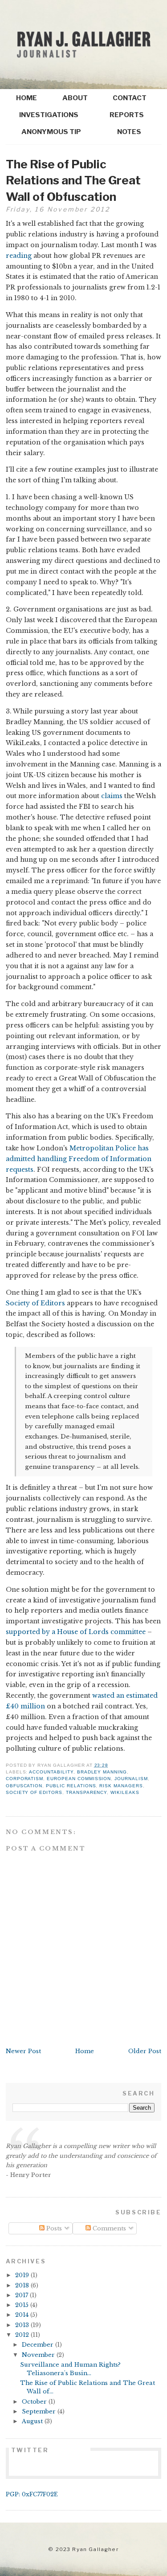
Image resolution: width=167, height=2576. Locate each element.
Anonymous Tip (51, 132)
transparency (86, 1792)
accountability (51, 1772)
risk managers (121, 1786)
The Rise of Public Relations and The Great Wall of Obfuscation (73, 180)
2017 (22, 2295)
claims (112, 796)
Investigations (49, 115)
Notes (129, 132)
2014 (23, 2315)
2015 (23, 2305)
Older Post (145, 2051)
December (39, 2345)
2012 (23, 2335)
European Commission (79, 1779)
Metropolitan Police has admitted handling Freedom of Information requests (79, 1159)
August (33, 2421)
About (75, 98)
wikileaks (125, 1792)
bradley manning (102, 1772)
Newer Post (23, 2051)
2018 (23, 2285)
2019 (23, 2275)
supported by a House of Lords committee (76, 1632)
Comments (108, 2228)
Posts (53, 2228)
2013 (23, 2325)
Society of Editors (35, 1303)
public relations (71, 1786)
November (39, 2355)
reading (19, 256)
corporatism (25, 1779)
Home (26, 98)
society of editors (34, 1792)
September (40, 2411)
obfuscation (24, 1786)
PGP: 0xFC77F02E (32, 2494)
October (35, 2402)
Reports (127, 115)
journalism (131, 1779)
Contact (130, 98)
